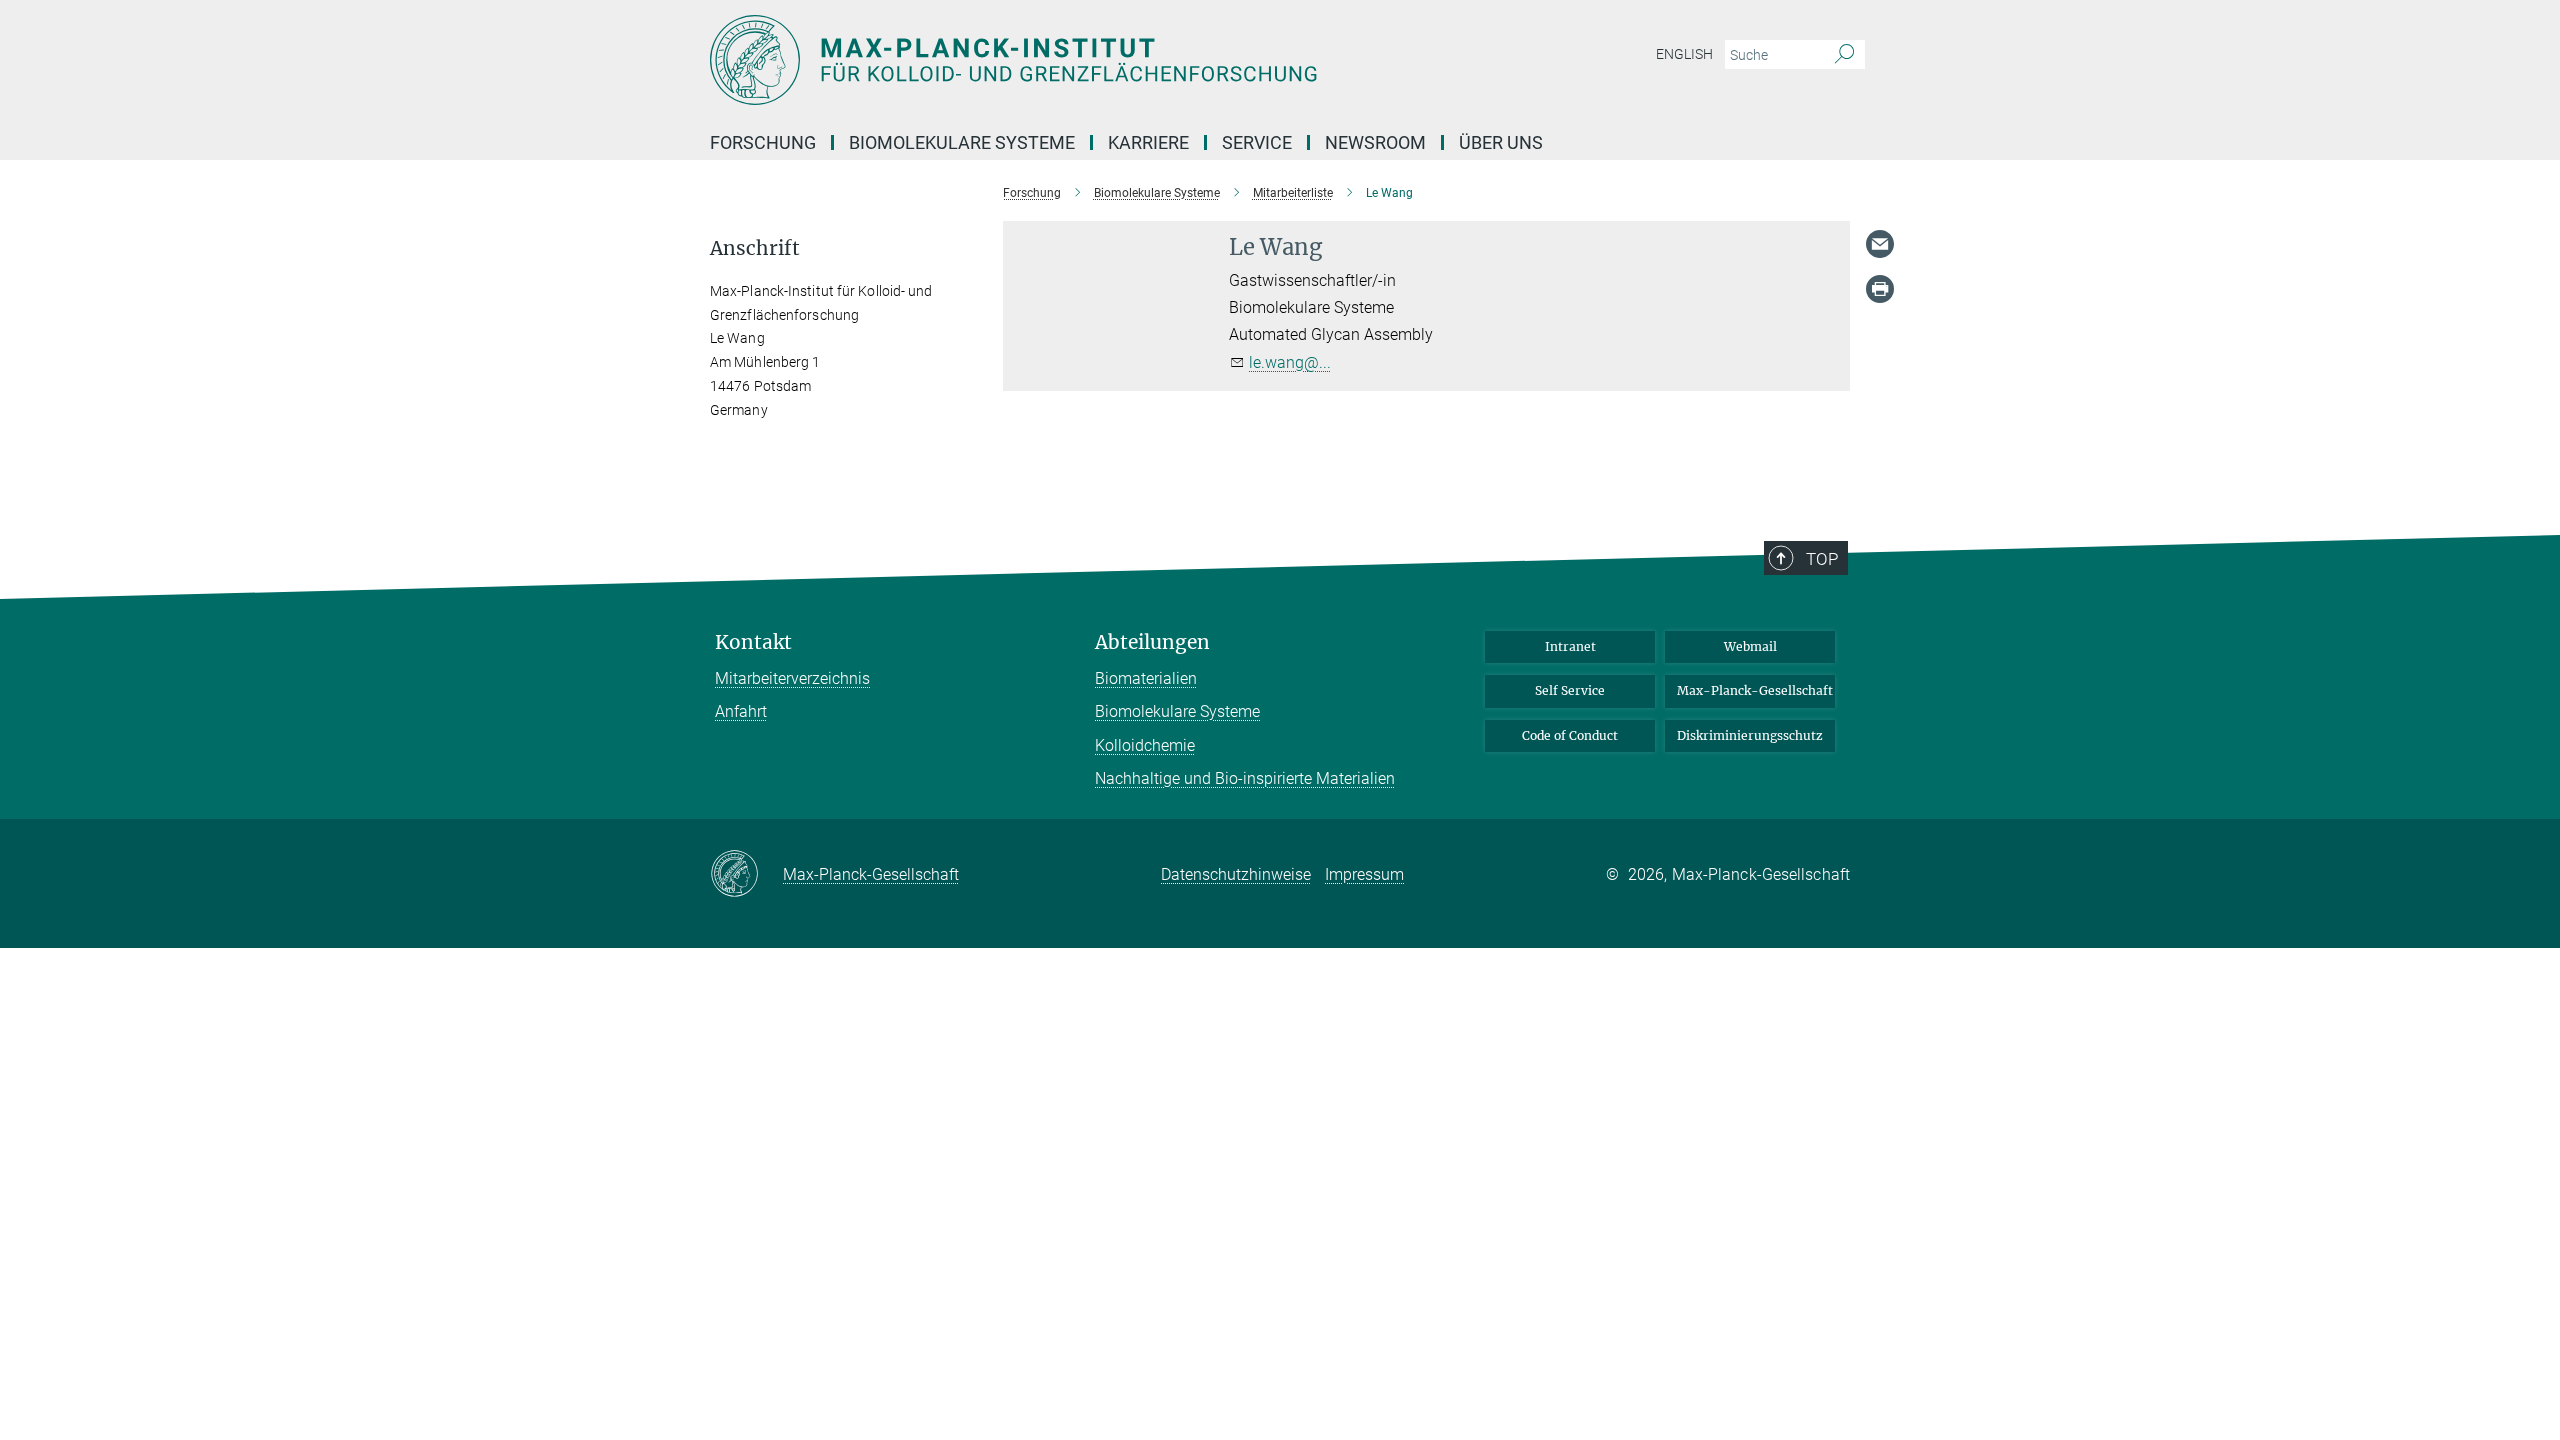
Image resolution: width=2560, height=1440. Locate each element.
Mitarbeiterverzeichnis (792, 678)
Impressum (1364, 874)
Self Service (1570, 690)
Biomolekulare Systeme (1177, 711)
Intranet (1570, 646)
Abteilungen (1152, 642)
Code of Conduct (1570, 735)
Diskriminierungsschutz (1750, 735)
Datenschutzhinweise (1236, 874)
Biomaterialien (1146, 678)
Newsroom (1375, 142)
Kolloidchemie (1145, 745)
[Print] (1880, 289)
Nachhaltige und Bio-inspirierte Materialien (1245, 778)
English (1684, 54)
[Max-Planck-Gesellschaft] (746, 875)
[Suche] (1844, 55)
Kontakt (753, 642)
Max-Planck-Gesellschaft (1755, 690)
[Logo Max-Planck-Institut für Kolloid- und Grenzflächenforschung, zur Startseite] (1085, 60)
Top (1822, 559)
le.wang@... (1290, 362)
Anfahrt (741, 711)
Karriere (1148, 142)
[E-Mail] (1880, 244)
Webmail (1750, 646)
